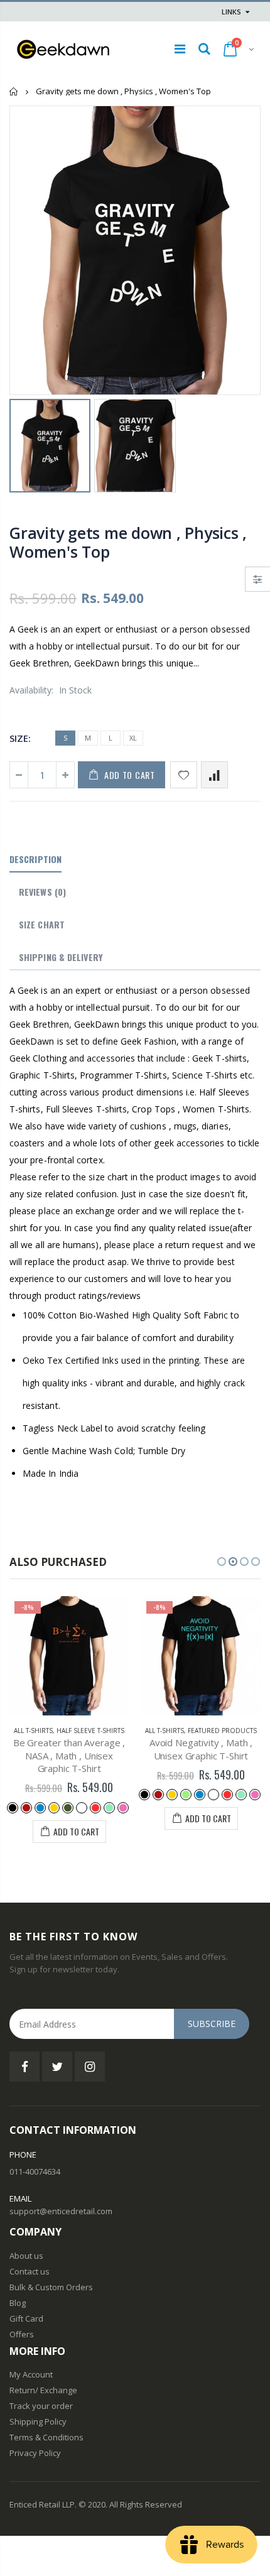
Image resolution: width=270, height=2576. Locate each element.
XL (133, 738)
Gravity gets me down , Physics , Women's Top (128, 542)
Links (231, 12)
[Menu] (180, 49)
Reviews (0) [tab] (42, 892)
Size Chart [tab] (42, 924)
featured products (222, 1731)
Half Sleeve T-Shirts (90, 1731)
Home (14, 91)
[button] (222, 1562)
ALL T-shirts (33, 1731)
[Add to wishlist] (184, 775)
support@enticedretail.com (61, 2211)
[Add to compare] (214, 775)
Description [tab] (35, 859)
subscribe (212, 2024)
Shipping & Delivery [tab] (61, 957)
